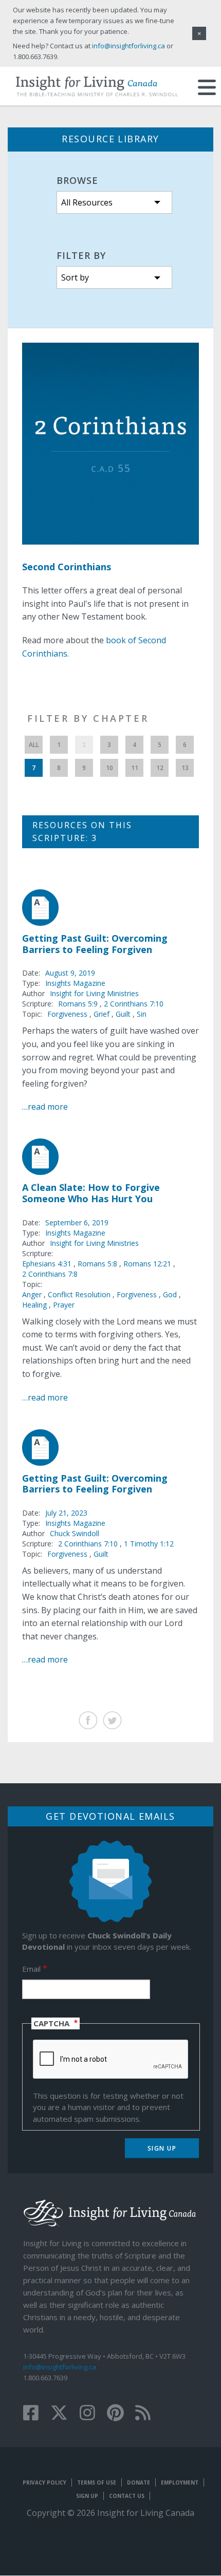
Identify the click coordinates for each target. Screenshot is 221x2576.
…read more (45, 1107)
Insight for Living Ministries (94, 993)
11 (135, 768)
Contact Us (127, 2496)
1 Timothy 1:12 (149, 1544)
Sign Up (87, 2496)
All (34, 745)
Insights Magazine (75, 983)
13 (185, 768)
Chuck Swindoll (75, 1533)
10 (109, 768)
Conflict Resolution (79, 1294)
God (170, 1294)
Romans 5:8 (98, 1264)
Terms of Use (97, 2482)
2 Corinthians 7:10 (134, 1004)
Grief (102, 1014)
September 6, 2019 (77, 1222)
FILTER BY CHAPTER (88, 718)
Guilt (123, 1014)
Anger (32, 1294)
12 (160, 768)
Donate (139, 2482)
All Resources (87, 202)
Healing (34, 1305)
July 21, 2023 (66, 1513)
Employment (180, 2482)
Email (31, 1969)
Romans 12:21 (148, 1264)
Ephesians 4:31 (48, 1264)
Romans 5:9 (79, 1004)
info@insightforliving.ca (60, 2367)
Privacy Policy (44, 2482)
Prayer (64, 1305)
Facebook (88, 1720)
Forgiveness (67, 1014)
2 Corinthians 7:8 (50, 1274)
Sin (142, 1014)
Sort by (75, 277)
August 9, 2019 (70, 973)
